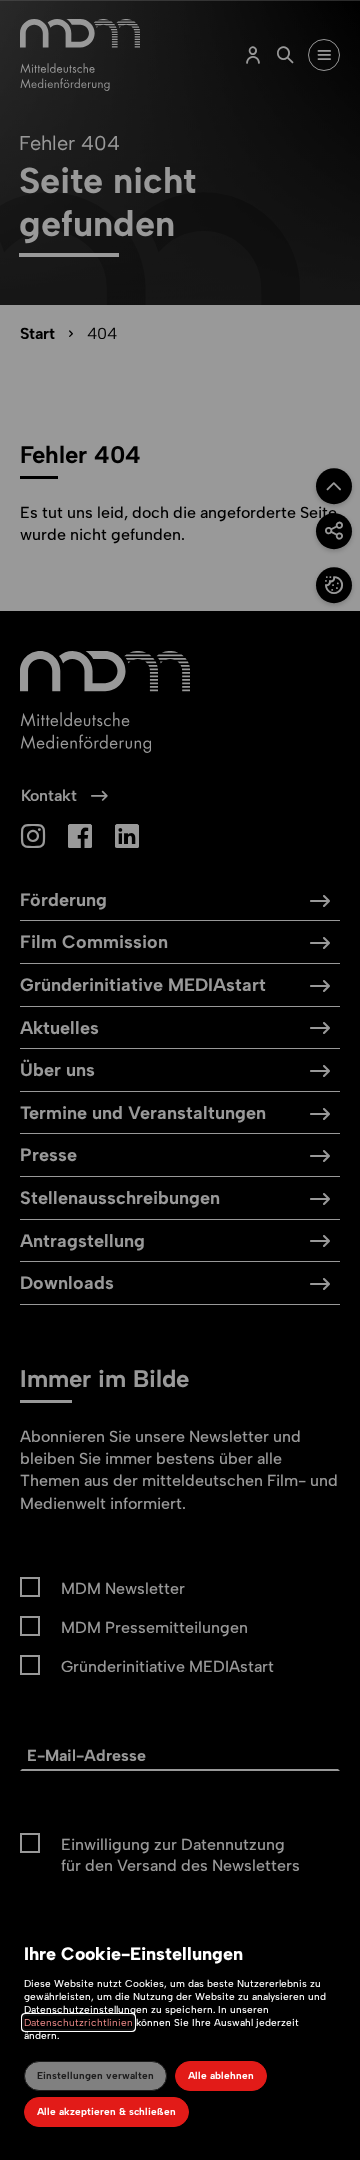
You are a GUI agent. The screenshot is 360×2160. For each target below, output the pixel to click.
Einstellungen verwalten (95, 2075)
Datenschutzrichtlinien (78, 2022)
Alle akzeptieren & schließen (106, 2111)
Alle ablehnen (221, 2075)
